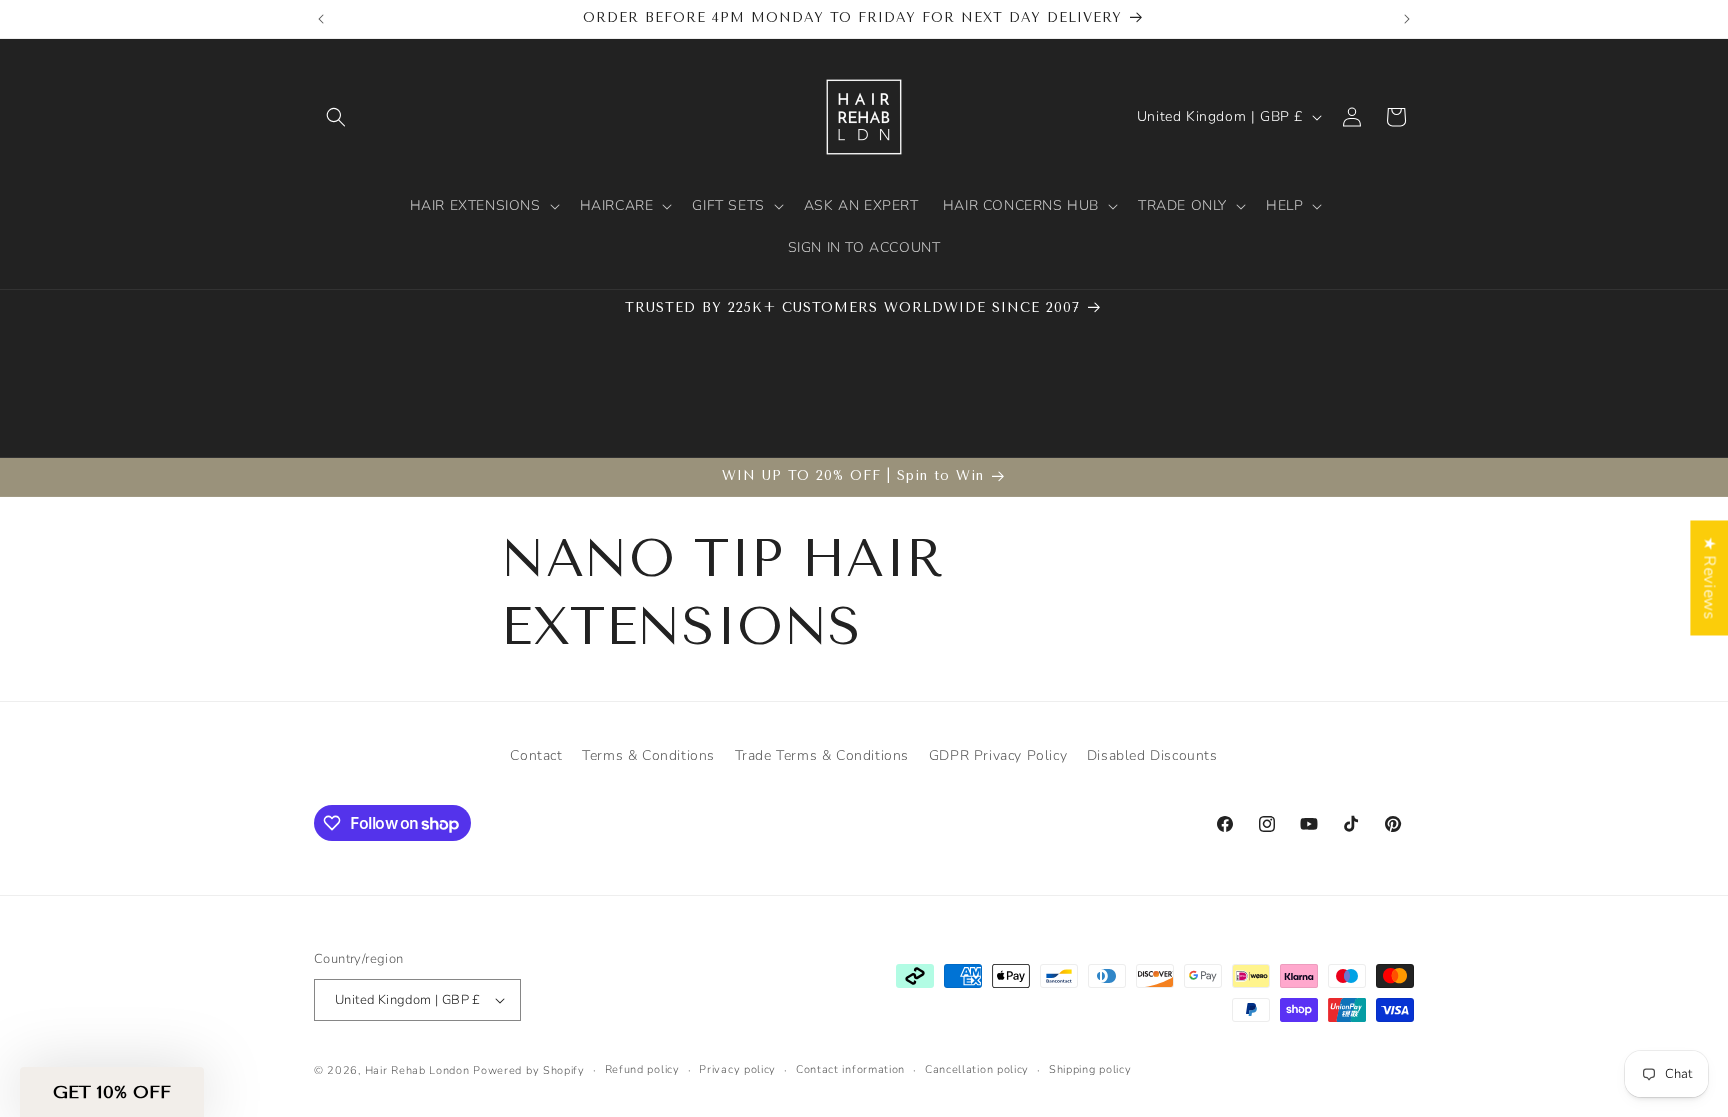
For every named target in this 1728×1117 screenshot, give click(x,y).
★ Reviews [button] (1709, 577)
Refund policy (642, 1069)
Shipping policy (1090, 1069)
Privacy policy (737, 1069)
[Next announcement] (1407, 19)
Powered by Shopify (529, 1070)
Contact (536, 755)
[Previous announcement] (321, 19)
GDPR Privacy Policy (998, 755)
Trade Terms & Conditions (822, 755)
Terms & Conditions (648, 755)
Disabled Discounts (1152, 755)
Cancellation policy (977, 1069)
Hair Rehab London (417, 1070)
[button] (336, 117)
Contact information (850, 1069)
